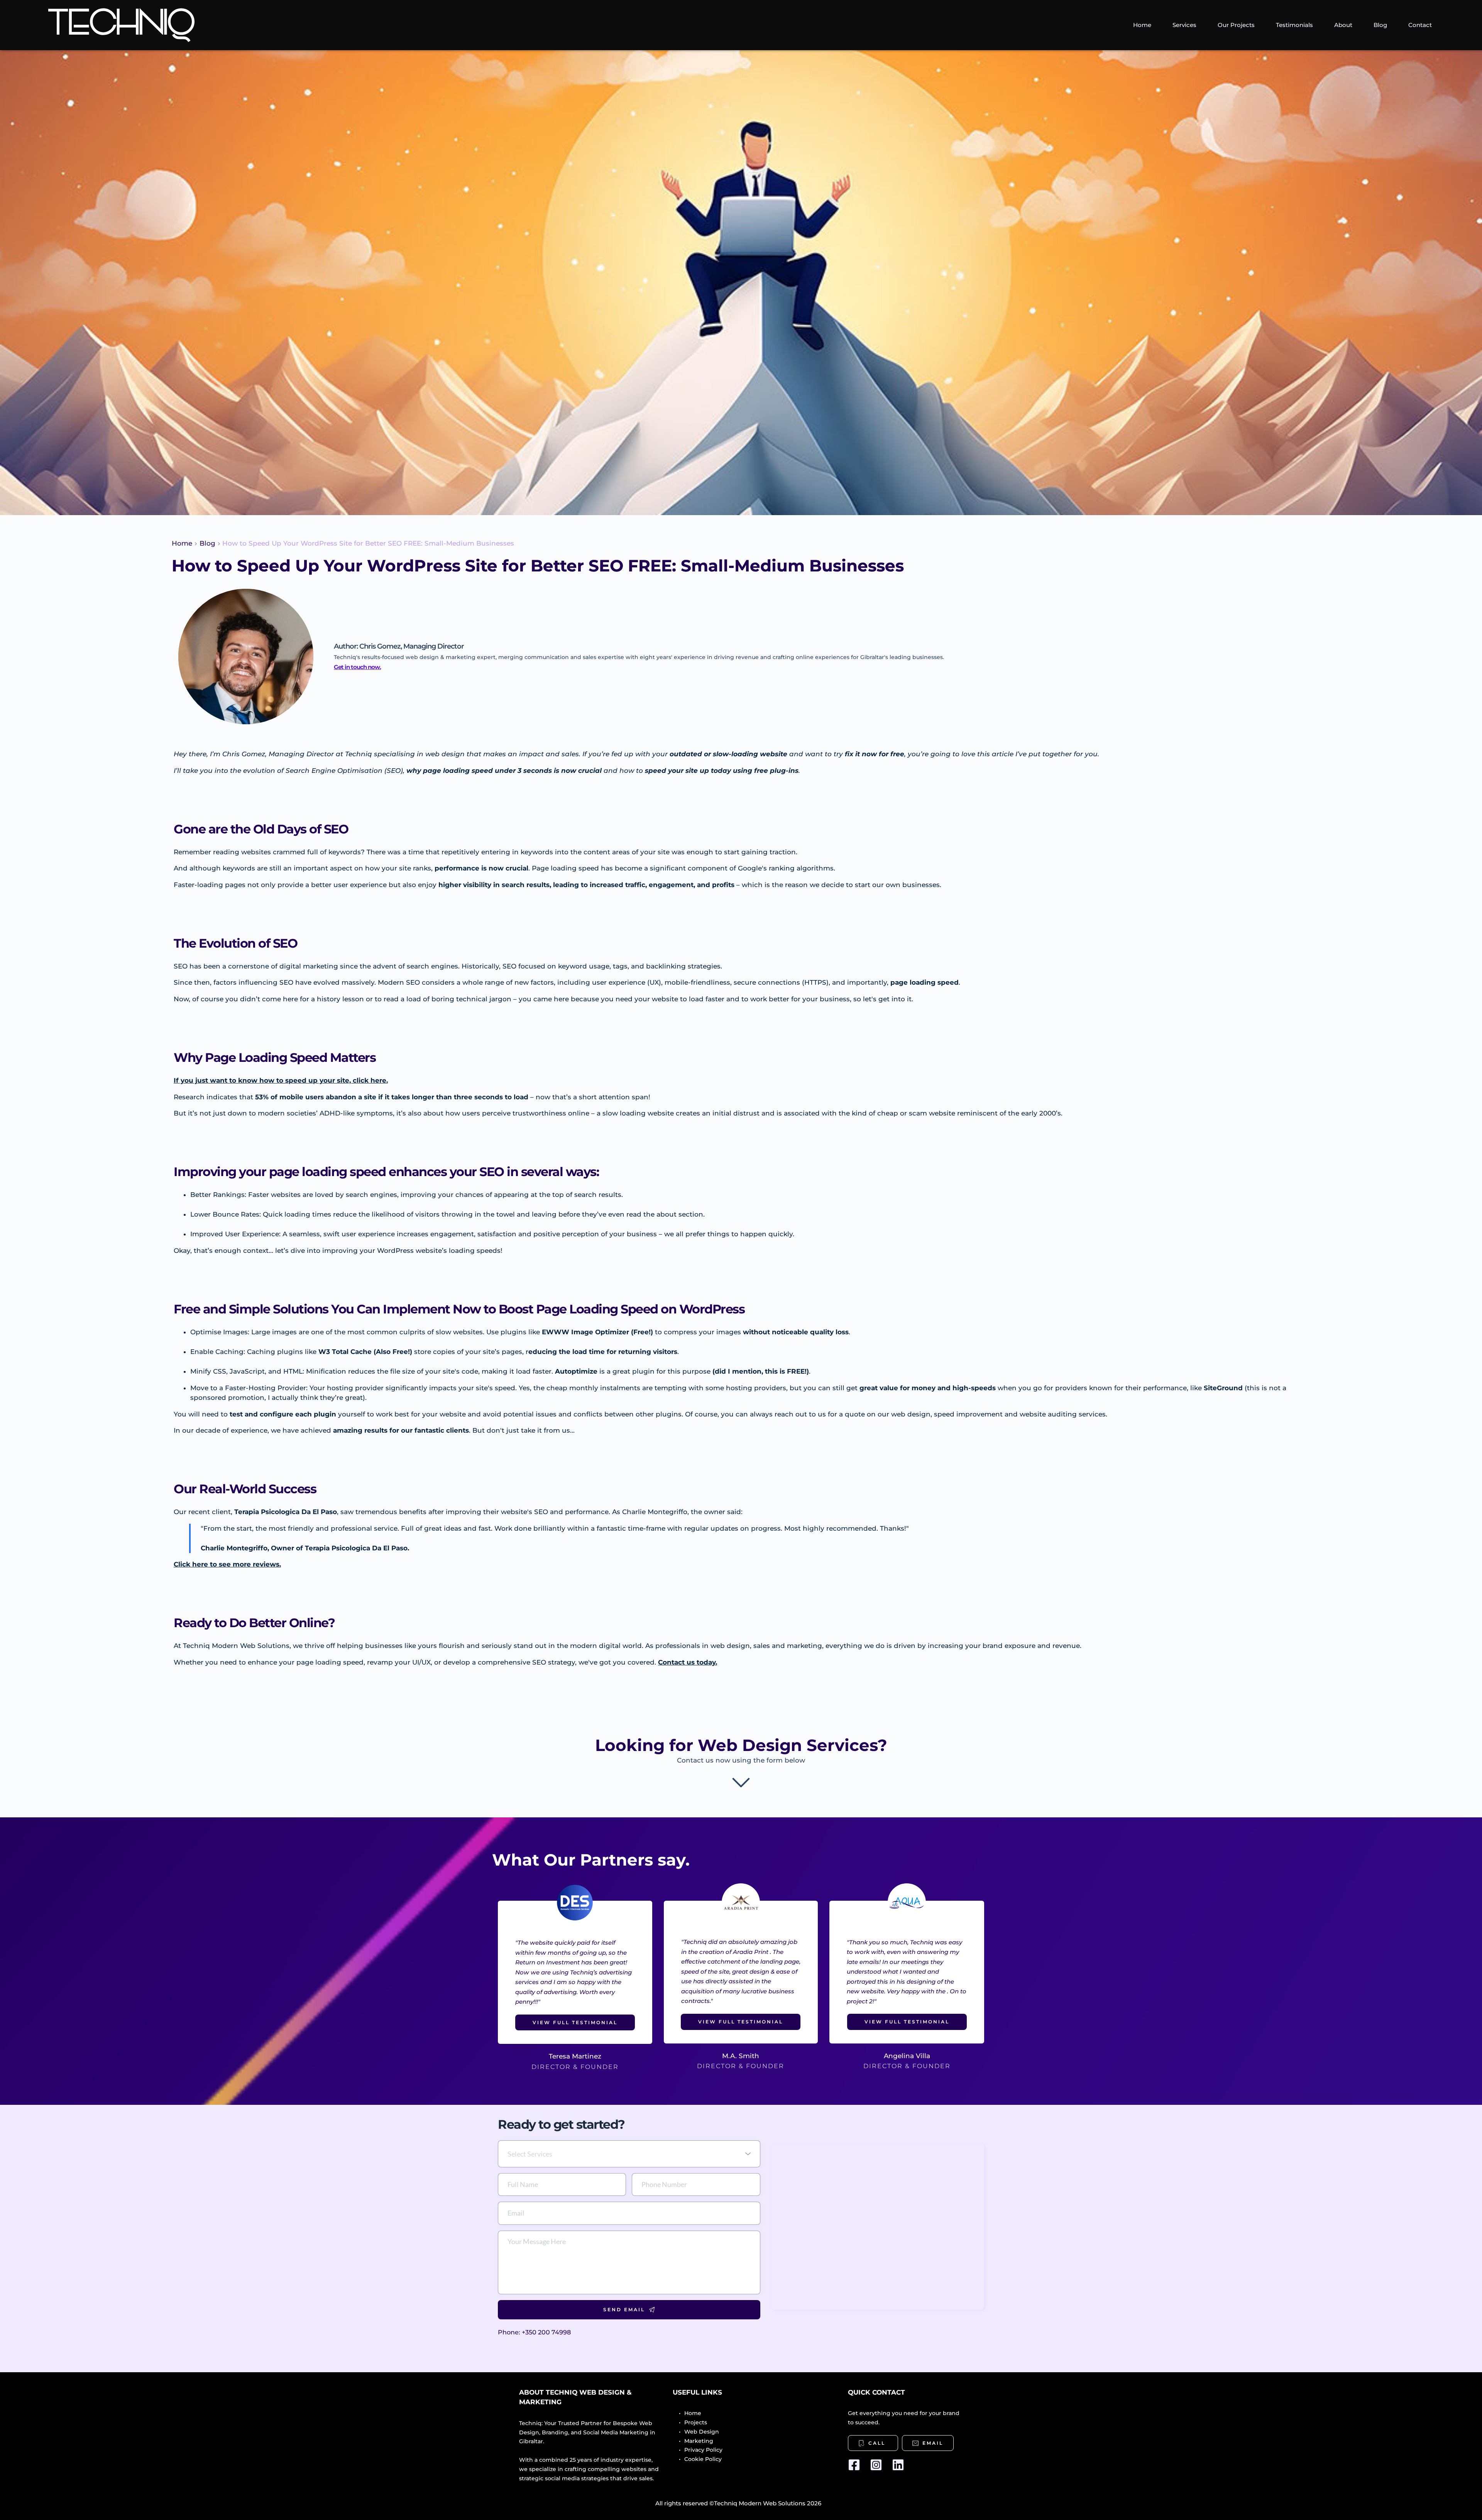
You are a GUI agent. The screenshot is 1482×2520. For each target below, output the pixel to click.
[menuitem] (1142, 25)
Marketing (700, 2441)
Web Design (702, 2432)
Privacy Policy (703, 2450)
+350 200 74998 (546, 2332)
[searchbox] (630, 2154)
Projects (696, 2422)
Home (693, 2413)
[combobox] (629, 2154)
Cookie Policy (703, 2459)
